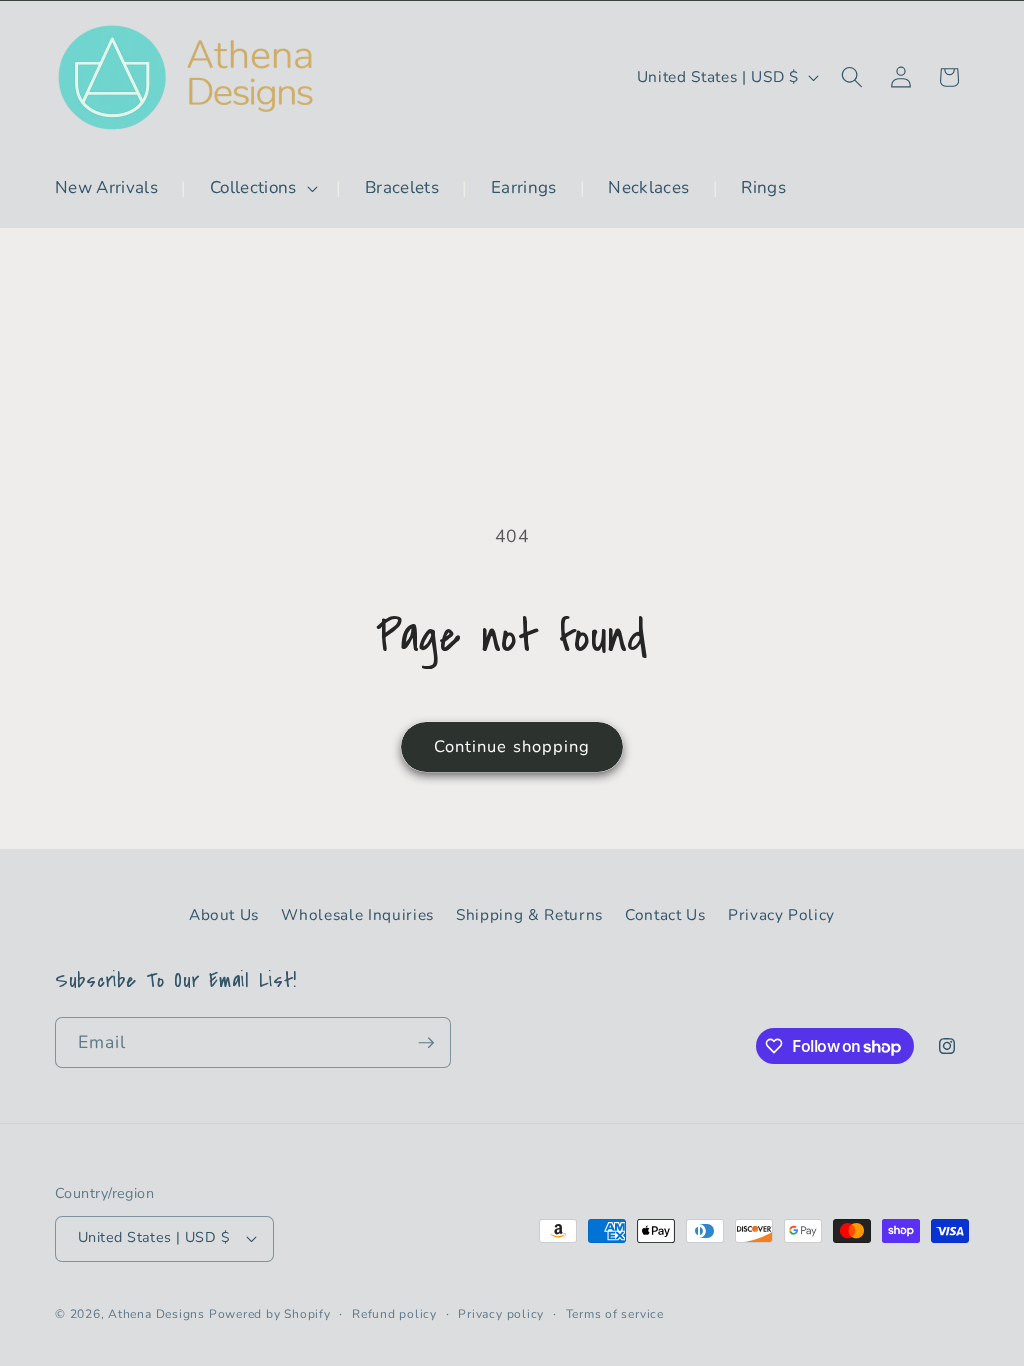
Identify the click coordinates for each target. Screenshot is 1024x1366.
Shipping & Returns (529, 914)
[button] (262, 188)
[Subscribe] (426, 1043)
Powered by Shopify (270, 1314)
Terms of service (615, 1314)
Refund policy (394, 1314)
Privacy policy (501, 1314)
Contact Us (665, 914)
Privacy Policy (781, 914)
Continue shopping (512, 746)
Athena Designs (156, 1314)
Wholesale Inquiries (357, 914)
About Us (224, 914)
